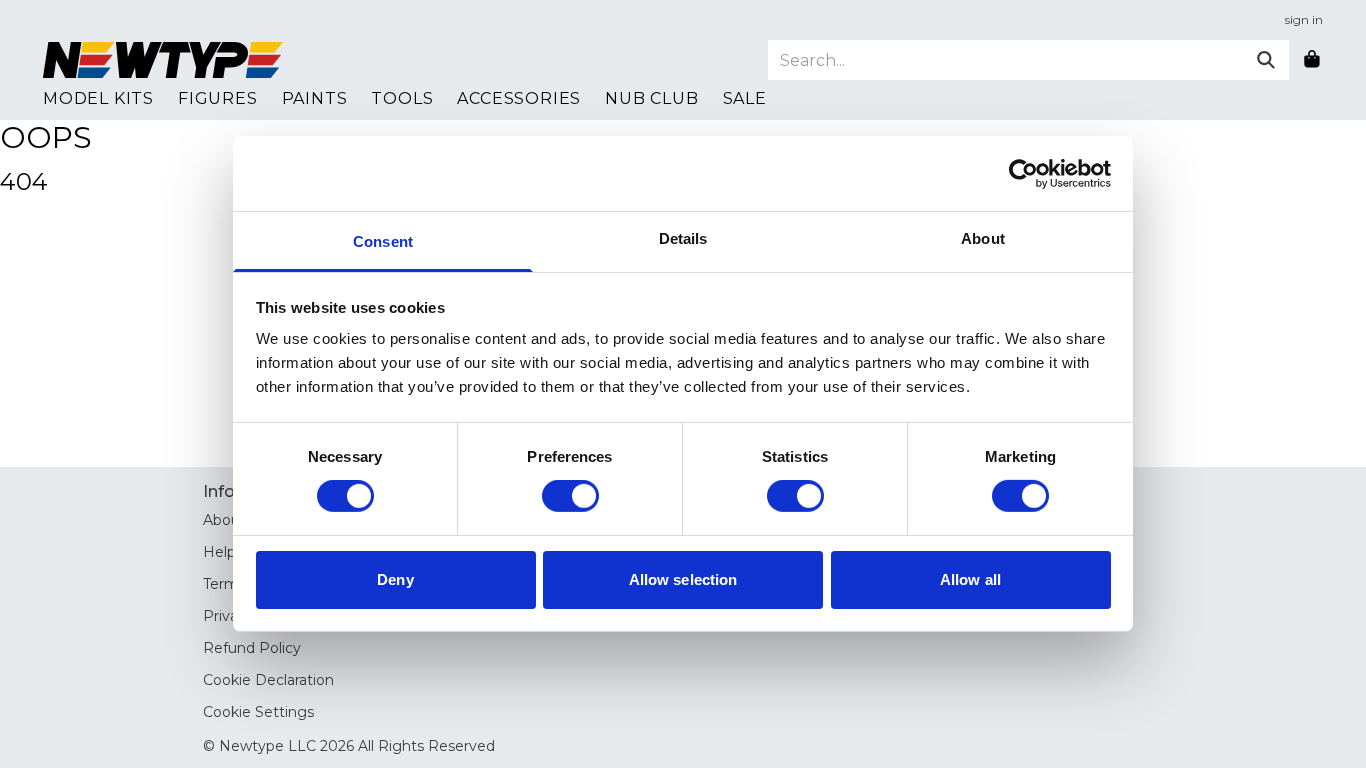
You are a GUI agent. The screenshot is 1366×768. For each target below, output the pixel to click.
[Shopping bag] (1312, 60)
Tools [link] (402, 98)
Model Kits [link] (98, 98)
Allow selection (683, 579)
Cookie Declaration (268, 680)
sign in (1304, 19)
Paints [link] (315, 98)
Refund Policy (252, 648)
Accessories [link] (519, 98)
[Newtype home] (163, 60)
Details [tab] (683, 238)
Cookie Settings (258, 712)
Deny (395, 579)
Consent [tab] (383, 241)
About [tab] (983, 238)
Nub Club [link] (651, 98)
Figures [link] (218, 98)
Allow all (970, 579)
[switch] (570, 496)
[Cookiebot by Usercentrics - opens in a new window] (1023, 173)
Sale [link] (745, 98)
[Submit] (1266, 60)
